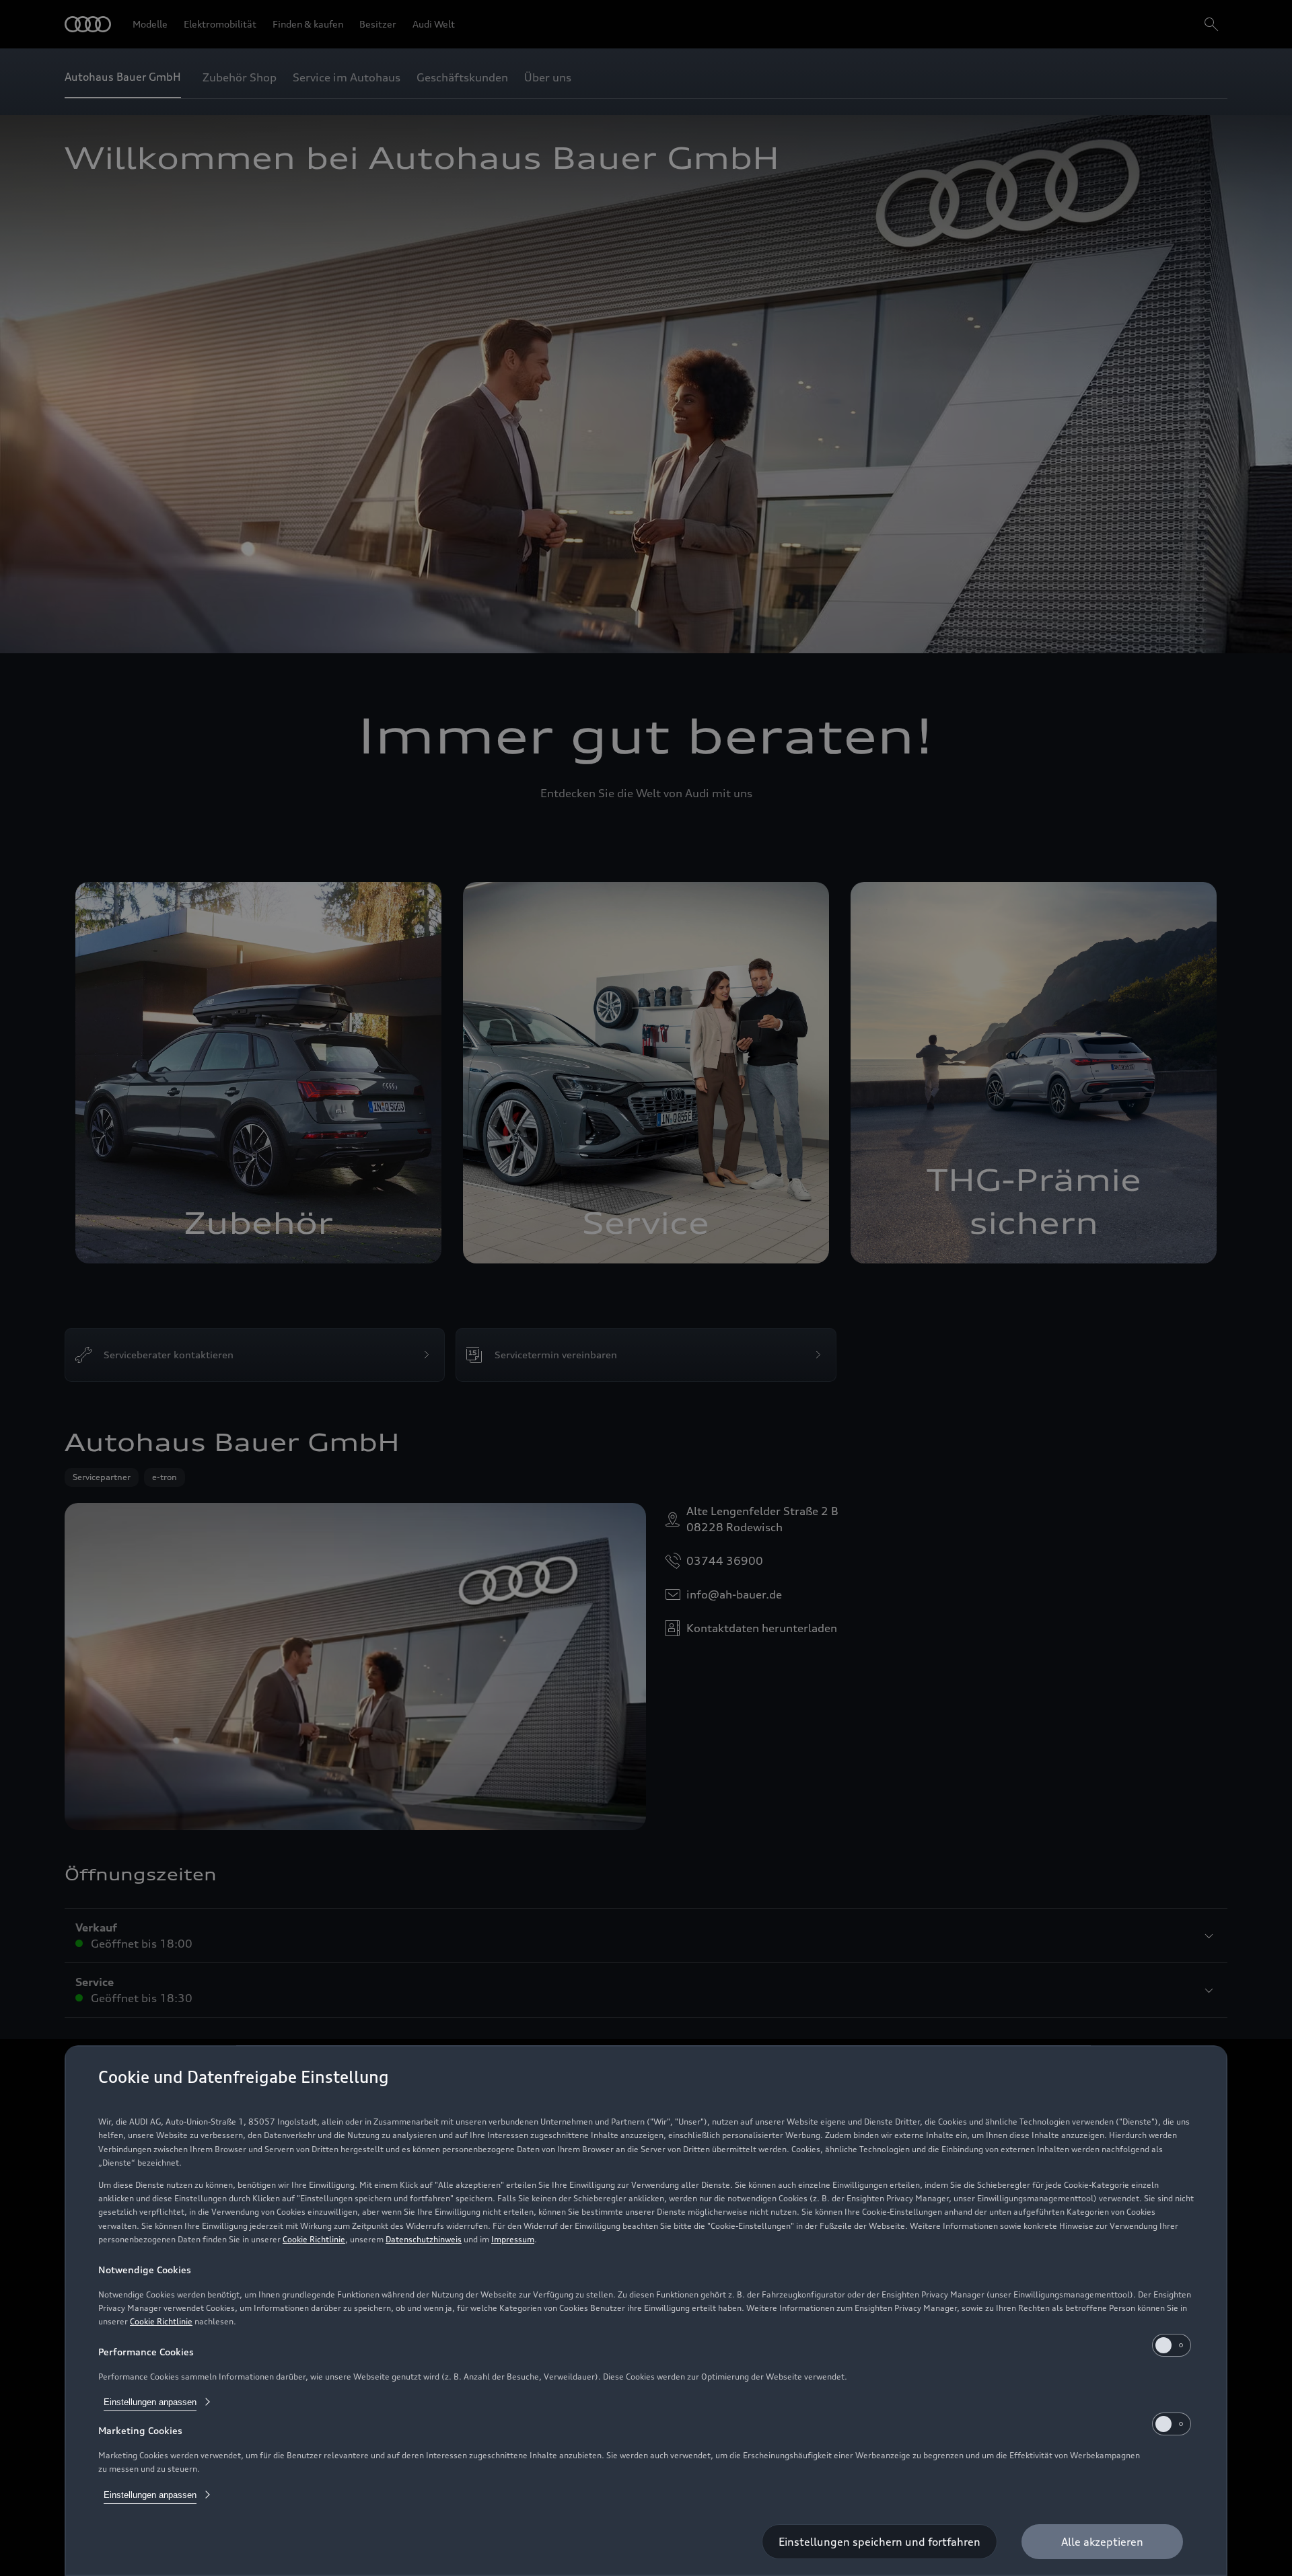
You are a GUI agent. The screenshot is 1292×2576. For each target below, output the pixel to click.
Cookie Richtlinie (314, 2239)
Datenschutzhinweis (424, 2239)
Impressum (513, 2239)
